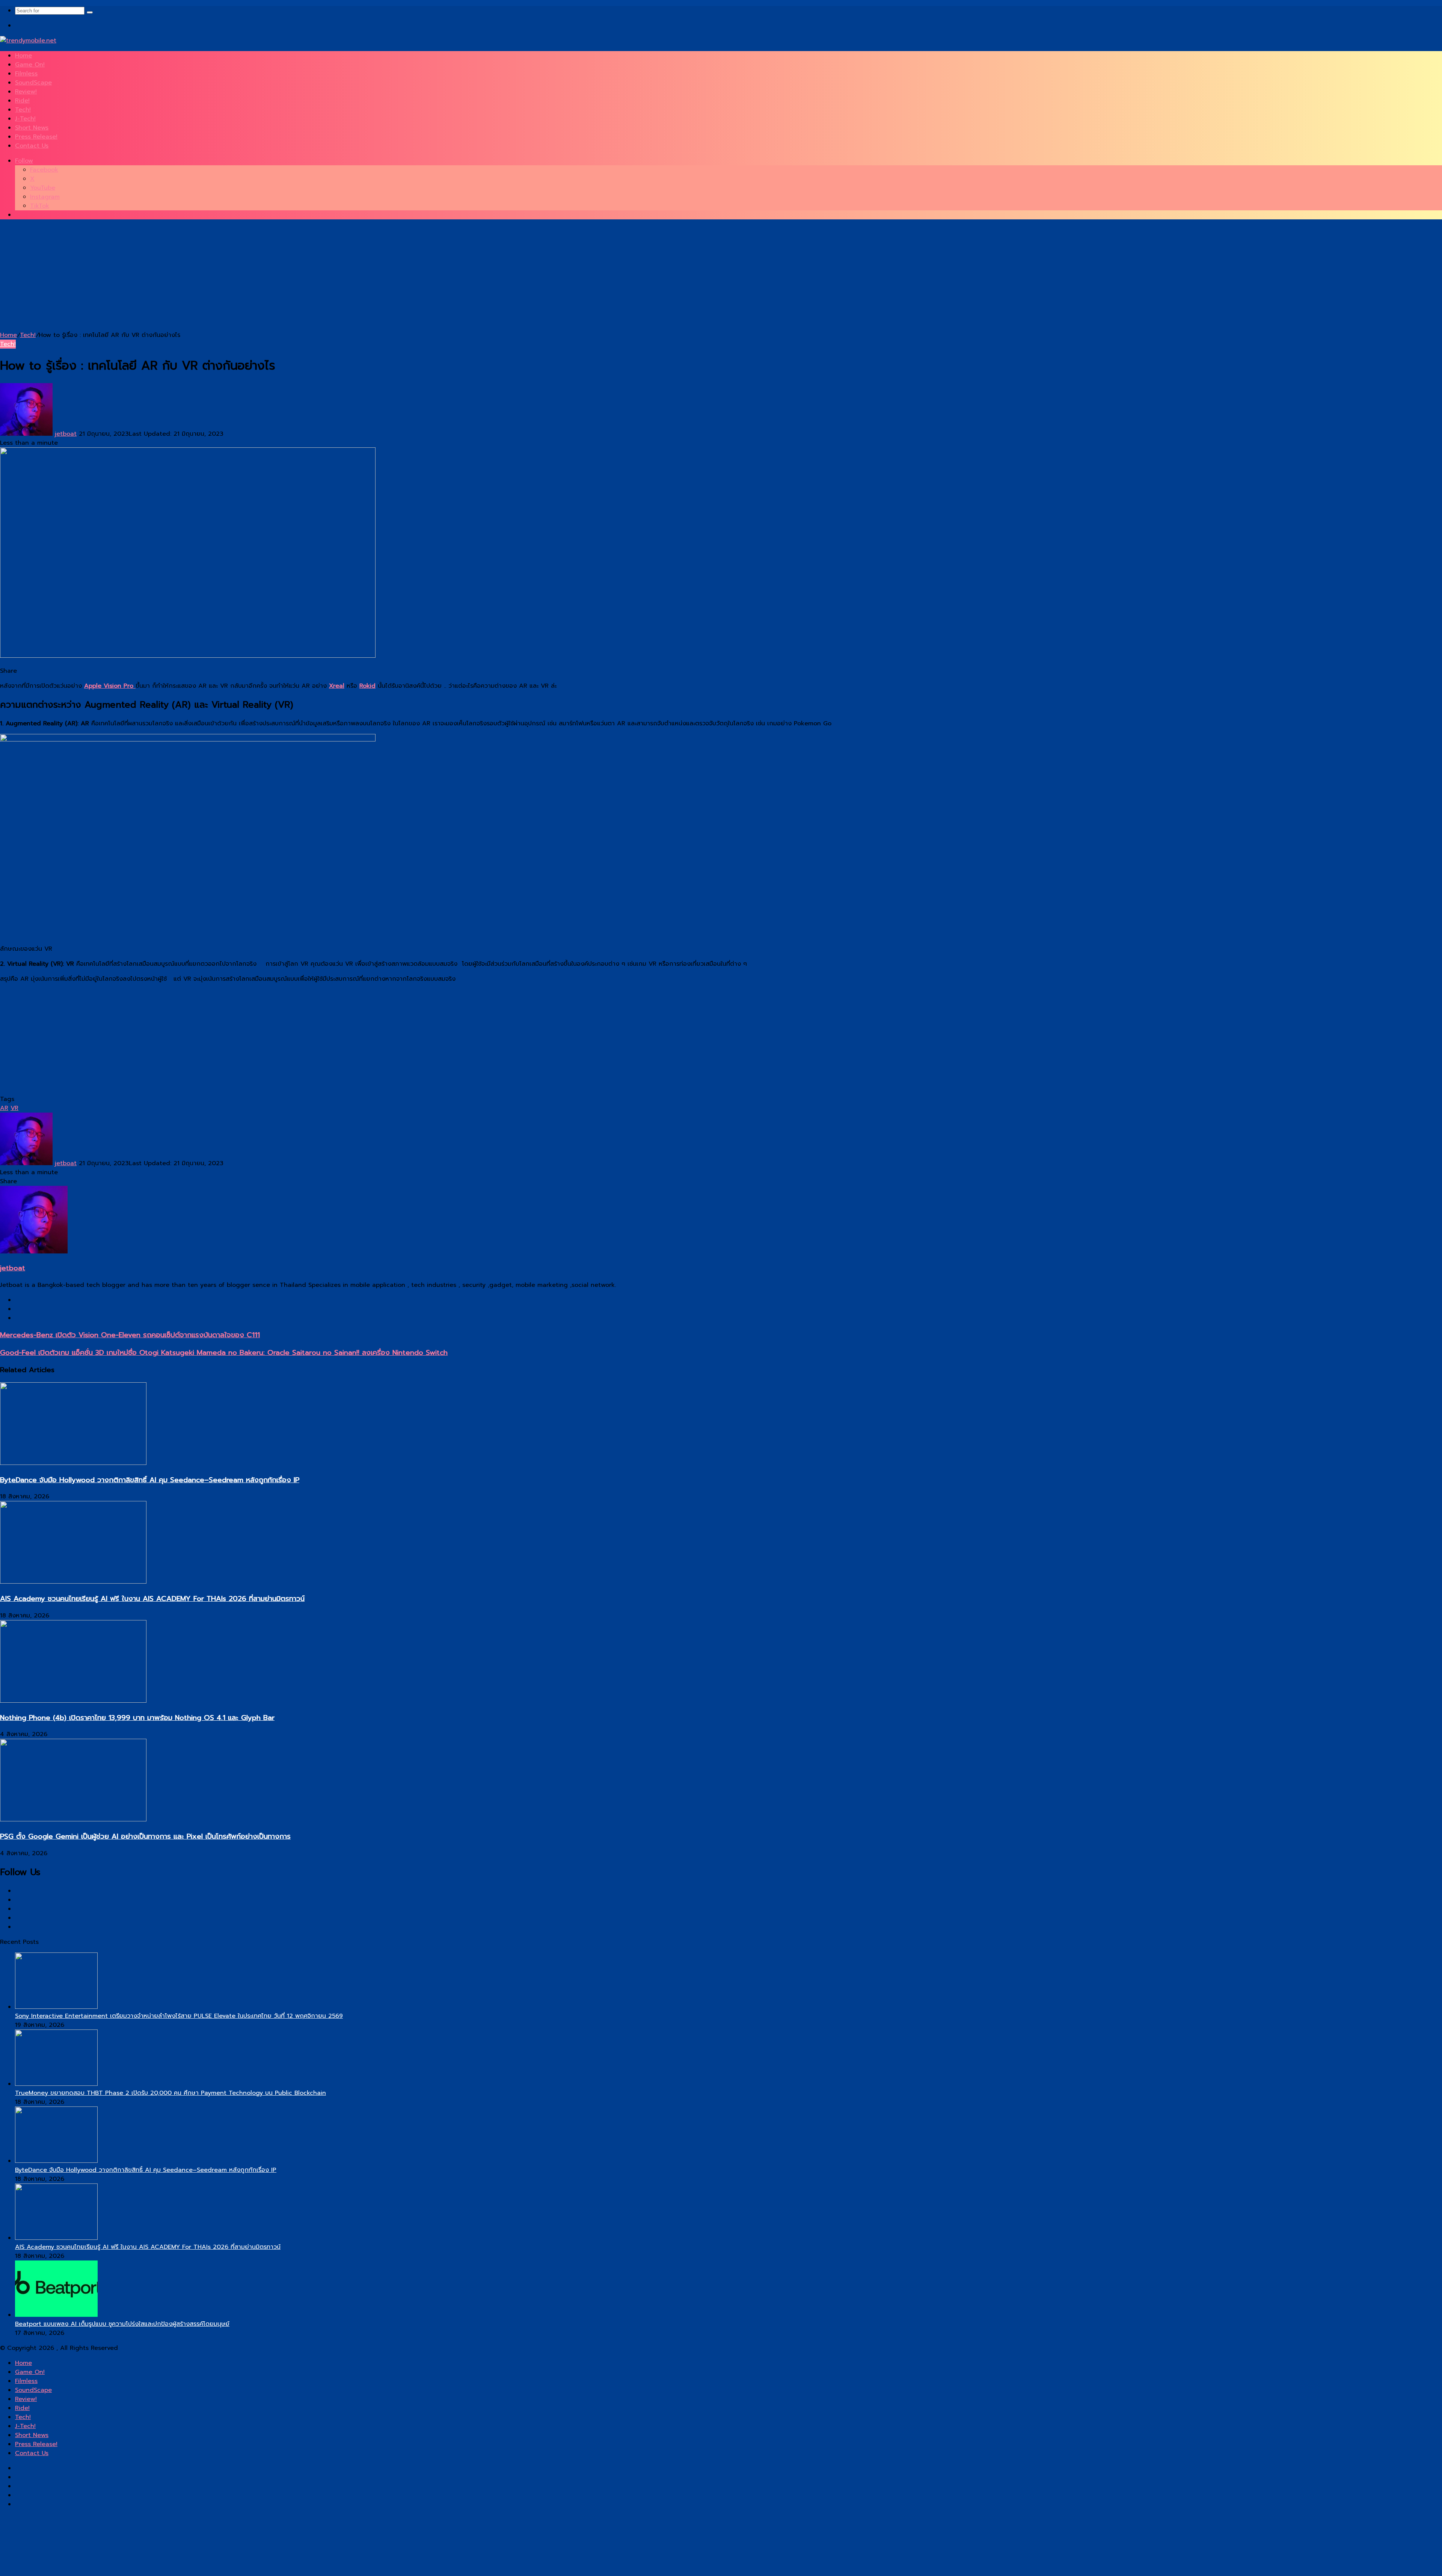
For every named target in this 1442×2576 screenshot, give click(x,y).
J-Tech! (25, 119)
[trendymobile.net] (28, 41)
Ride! (22, 101)
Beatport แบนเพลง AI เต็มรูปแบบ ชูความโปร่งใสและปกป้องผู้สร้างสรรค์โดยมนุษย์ (122, 2324)
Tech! (23, 110)
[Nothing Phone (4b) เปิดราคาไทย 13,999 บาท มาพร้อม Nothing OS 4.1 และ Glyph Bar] (73, 1701)
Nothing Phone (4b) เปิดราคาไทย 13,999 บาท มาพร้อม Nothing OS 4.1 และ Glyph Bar (137, 1718)
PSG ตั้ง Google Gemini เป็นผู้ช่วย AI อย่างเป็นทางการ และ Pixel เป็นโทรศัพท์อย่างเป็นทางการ (145, 1836)
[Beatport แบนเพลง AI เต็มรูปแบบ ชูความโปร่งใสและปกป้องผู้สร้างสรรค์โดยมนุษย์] (56, 2315)
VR (14, 1108)
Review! (26, 92)
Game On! (30, 65)
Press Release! (36, 137)
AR (4, 1108)
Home (23, 56)
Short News (32, 128)
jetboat (66, 434)
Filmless (26, 74)
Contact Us (32, 146)
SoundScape (33, 83)
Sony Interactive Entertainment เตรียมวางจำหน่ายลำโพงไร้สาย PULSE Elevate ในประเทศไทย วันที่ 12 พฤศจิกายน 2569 (179, 2016)
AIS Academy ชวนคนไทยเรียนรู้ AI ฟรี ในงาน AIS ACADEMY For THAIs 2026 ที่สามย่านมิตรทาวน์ (152, 1599)
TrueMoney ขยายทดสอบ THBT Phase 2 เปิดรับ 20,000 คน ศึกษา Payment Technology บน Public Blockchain (170, 2093)
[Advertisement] (225, 278)
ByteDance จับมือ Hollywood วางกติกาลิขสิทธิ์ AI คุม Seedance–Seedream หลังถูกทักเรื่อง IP (150, 1480)
